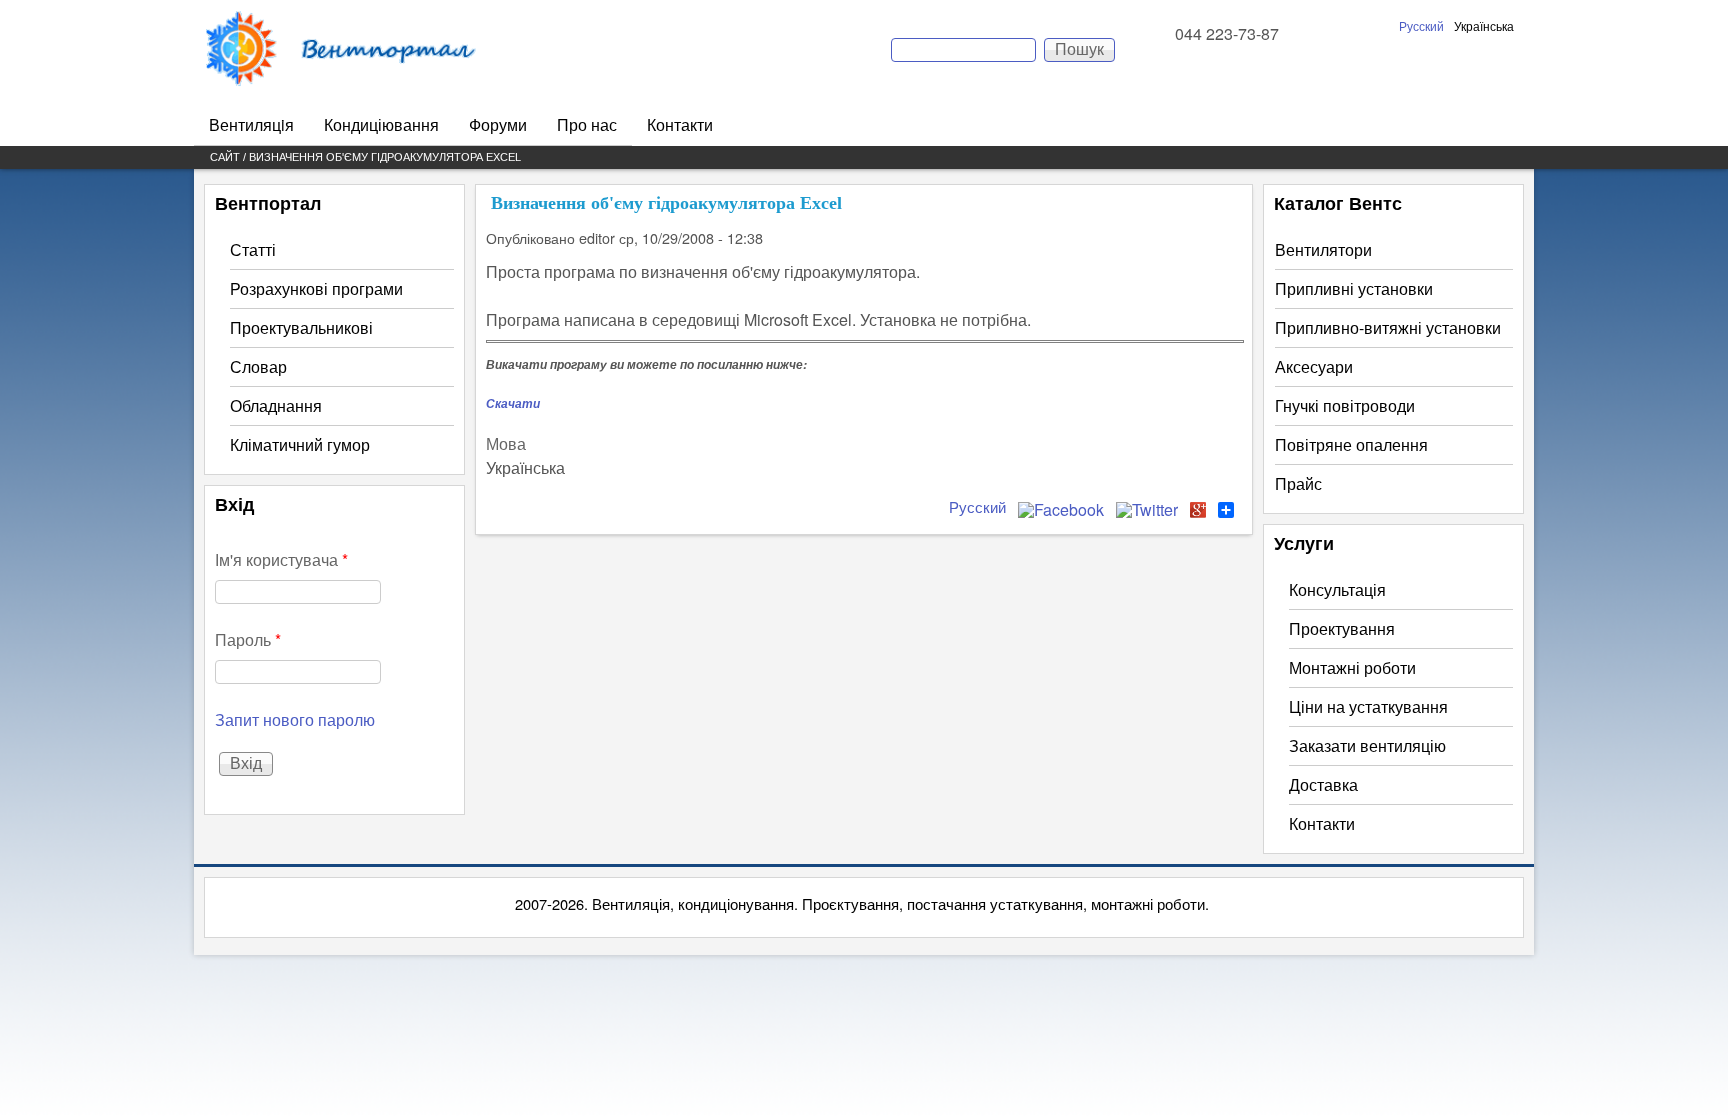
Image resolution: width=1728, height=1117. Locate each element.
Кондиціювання (381, 124)
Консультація (1337, 589)
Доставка (1323, 784)
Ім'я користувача (281, 559)
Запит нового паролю (295, 719)
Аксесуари (1314, 366)
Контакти (680, 124)
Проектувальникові (301, 327)
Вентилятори (1323, 249)
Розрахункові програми (316, 288)
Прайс (1298, 483)
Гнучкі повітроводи (1345, 405)
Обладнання (276, 405)
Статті (253, 249)
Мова (506, 443)
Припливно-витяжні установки (1388, 327)
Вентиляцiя (251, 124)
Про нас (587, 124)
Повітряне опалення (1351, 444)
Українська (1484, 25)
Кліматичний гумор (300, 444)
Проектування (1342, 628)
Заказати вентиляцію (1367, 745)
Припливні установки (1354, 288)
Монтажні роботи (1352, 667)
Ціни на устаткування (1368, 706)
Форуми (498, 124)
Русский (1421, 25)
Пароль (248, 639)
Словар (258, 366)
